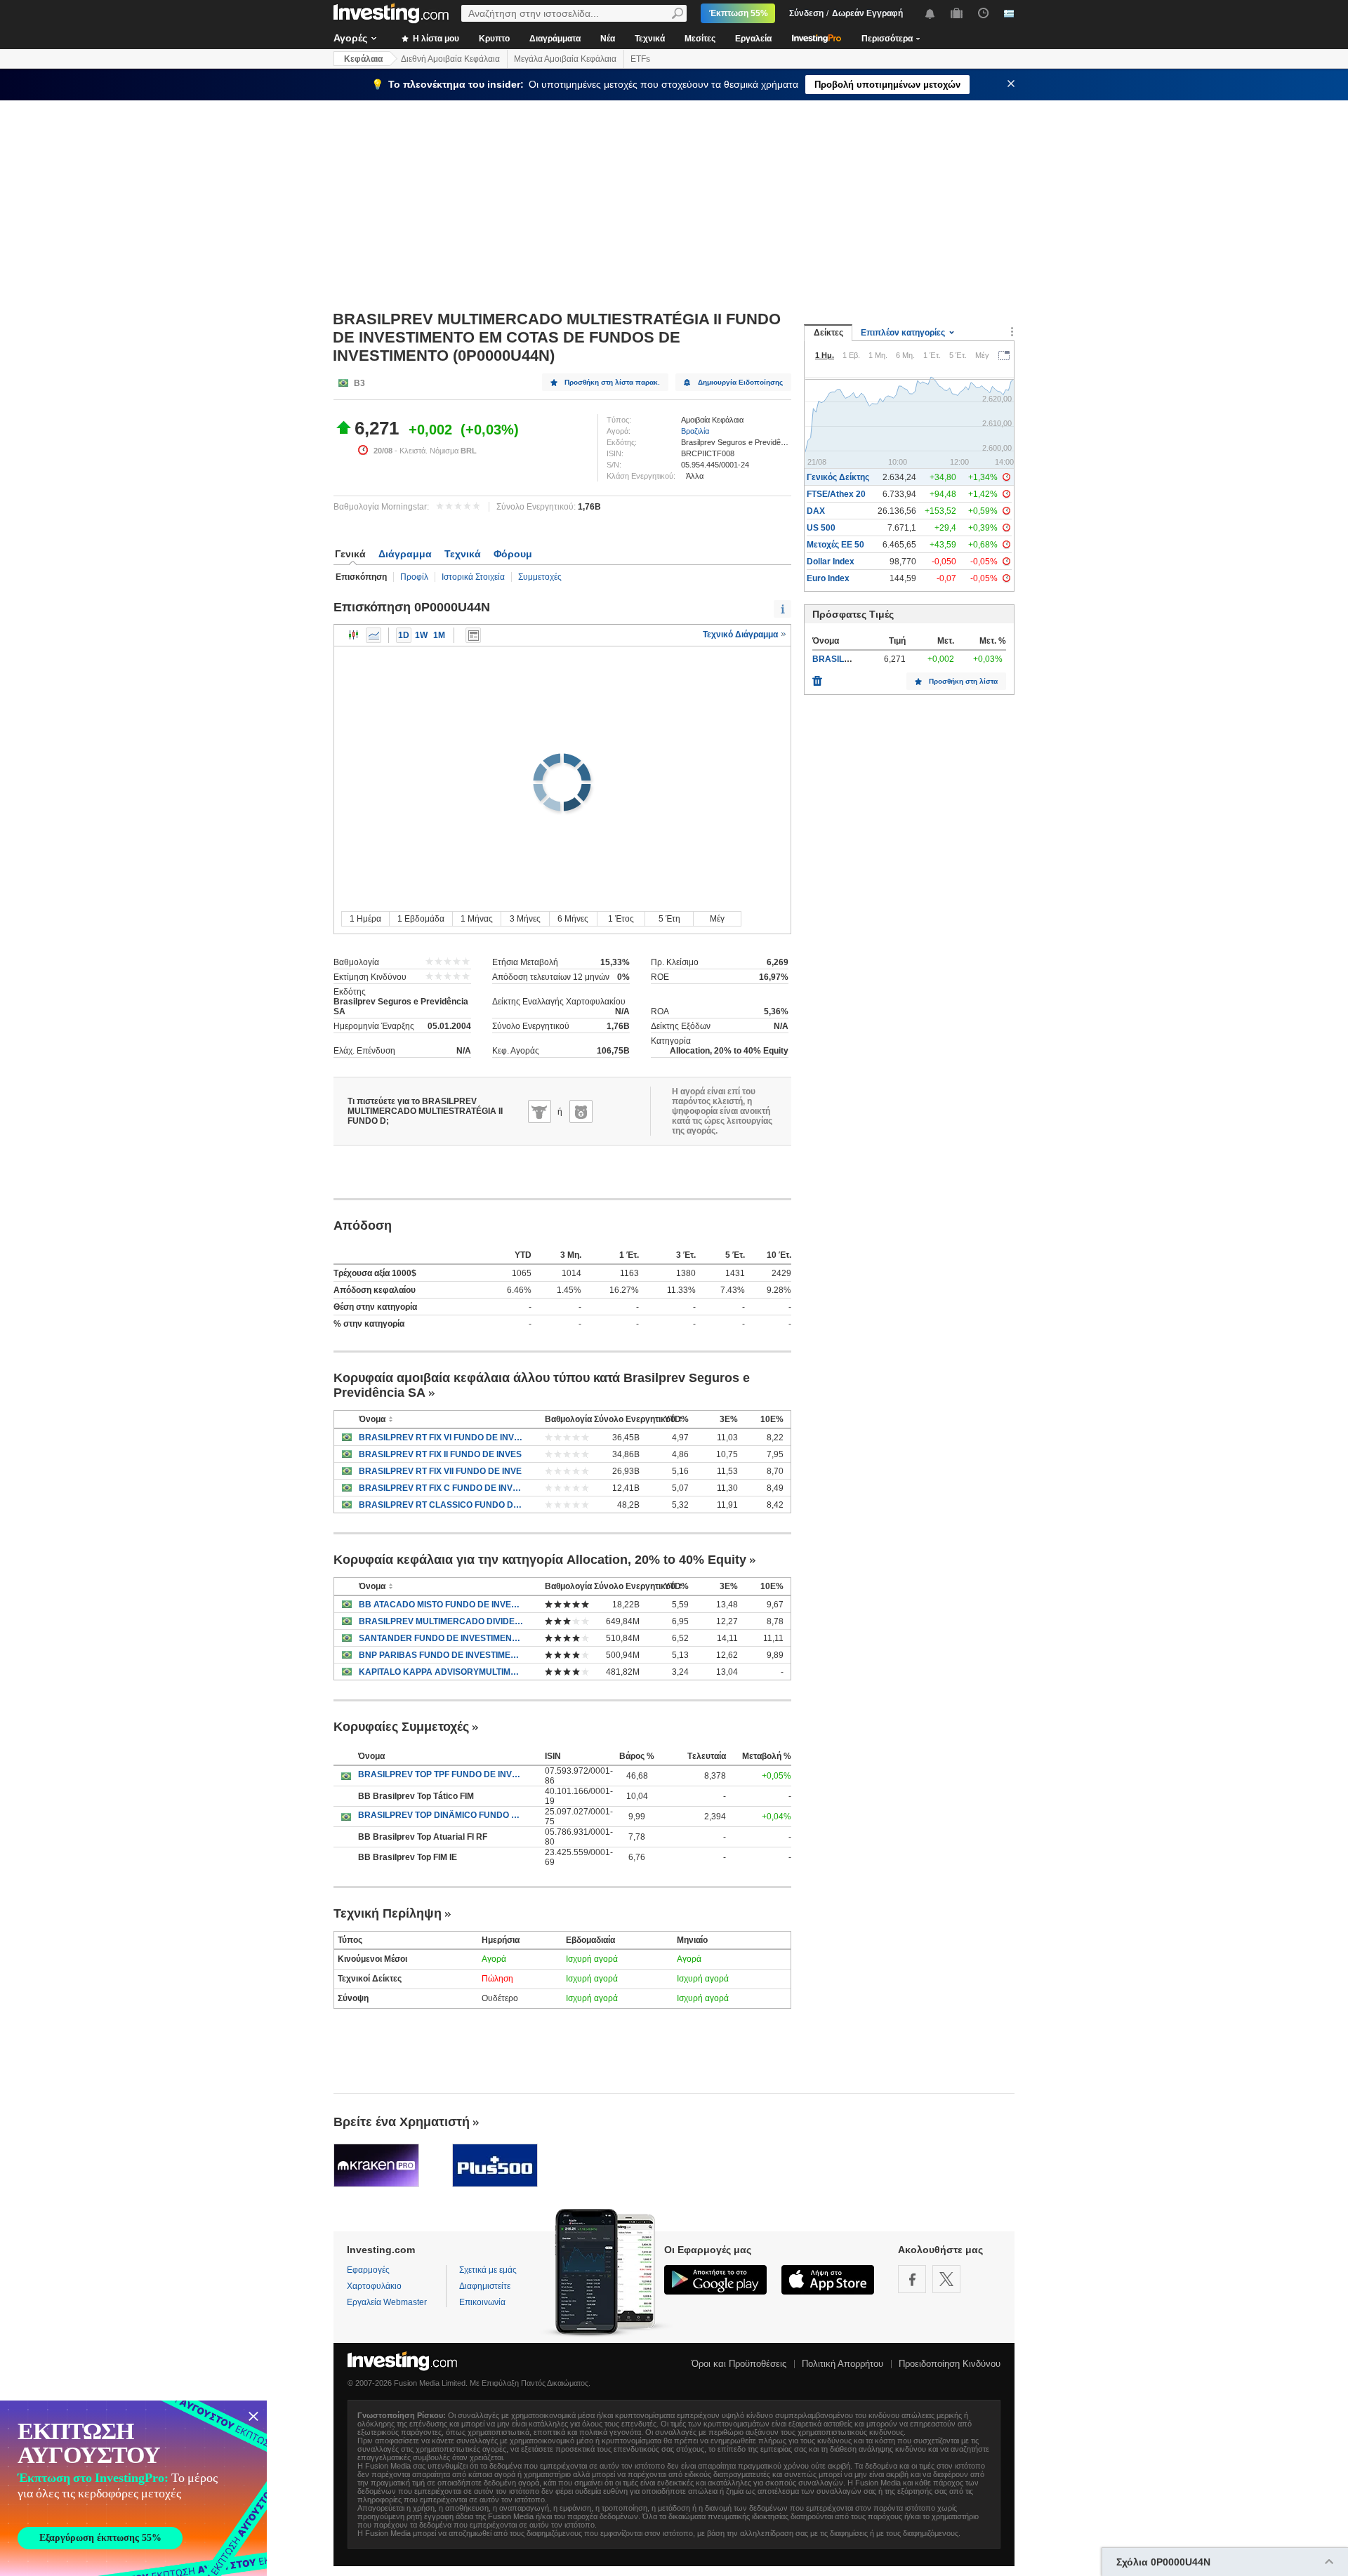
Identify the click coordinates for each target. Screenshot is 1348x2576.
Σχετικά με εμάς (488, 2270)
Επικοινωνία (482, 2302)
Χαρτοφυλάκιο (374, 2286)
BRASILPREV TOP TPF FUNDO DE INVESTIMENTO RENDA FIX (441, 1774)
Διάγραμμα (405, 554)
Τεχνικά (650, 39)
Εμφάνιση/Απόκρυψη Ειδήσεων (473, 635)
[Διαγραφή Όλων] (817, 677)
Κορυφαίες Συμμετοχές (401, 1727)
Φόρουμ (513, 554)
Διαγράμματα (555, 39)
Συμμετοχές (540, 577)
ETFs (640, 59)
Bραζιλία (695, 431)
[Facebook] (912, 2279)
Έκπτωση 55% (739, 13)
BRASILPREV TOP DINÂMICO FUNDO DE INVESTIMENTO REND (441, 1815)
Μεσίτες (700, 39)
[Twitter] (946, 2279)
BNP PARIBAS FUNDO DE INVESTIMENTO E (441, 1655)
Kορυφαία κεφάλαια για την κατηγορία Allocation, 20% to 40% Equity (540, 1560)
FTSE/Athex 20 (836, 494)
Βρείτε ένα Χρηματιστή (402, 2122)
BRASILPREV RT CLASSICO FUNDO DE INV (441, 1505)
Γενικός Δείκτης (838, 477)
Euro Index (828, 578)
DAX (816, 511)
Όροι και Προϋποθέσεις (739, 2364)
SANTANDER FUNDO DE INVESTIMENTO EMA (441, 1638)
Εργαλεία (753, 39)
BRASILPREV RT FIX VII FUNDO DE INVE (440, 1471)
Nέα (608, 39)
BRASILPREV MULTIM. (858, 659)
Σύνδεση (806, 13)
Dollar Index (831, 562)
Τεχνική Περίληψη (388, 1913)
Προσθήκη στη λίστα (963, 681)
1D (404, 635)
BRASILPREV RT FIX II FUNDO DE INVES (440, 1454)
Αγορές (350, 38)
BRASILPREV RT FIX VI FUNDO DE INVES (441, 1438)
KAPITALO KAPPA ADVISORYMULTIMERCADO (441, 1672)
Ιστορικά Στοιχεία (473, 577)
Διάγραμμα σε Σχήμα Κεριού (354, 635)
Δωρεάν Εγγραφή (867, 13)
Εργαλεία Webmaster (387, 2302)
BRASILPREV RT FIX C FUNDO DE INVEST (441, 1488)
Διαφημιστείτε (485, 2286)
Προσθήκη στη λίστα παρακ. (612, 382)
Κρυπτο (494, 39)
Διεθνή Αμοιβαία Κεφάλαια (450, 59)
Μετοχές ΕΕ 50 (835, 545)
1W (421, 635)
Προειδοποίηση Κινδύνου (950, 2364)
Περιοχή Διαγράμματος (374, 635)
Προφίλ (414, 577)
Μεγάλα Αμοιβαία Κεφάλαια (565, 59)
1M (439, 635)
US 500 (821, 528)
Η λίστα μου (435, 39)
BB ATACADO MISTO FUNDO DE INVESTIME (441, 1605)
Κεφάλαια (363, 59)
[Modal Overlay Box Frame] (133, 2488)
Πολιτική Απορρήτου (842, 2364)
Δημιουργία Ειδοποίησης (740, 382)
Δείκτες (828, 333)
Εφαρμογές (368, 2270)
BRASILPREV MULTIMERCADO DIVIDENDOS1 (441, 1621)
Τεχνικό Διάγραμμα (741, 635)
